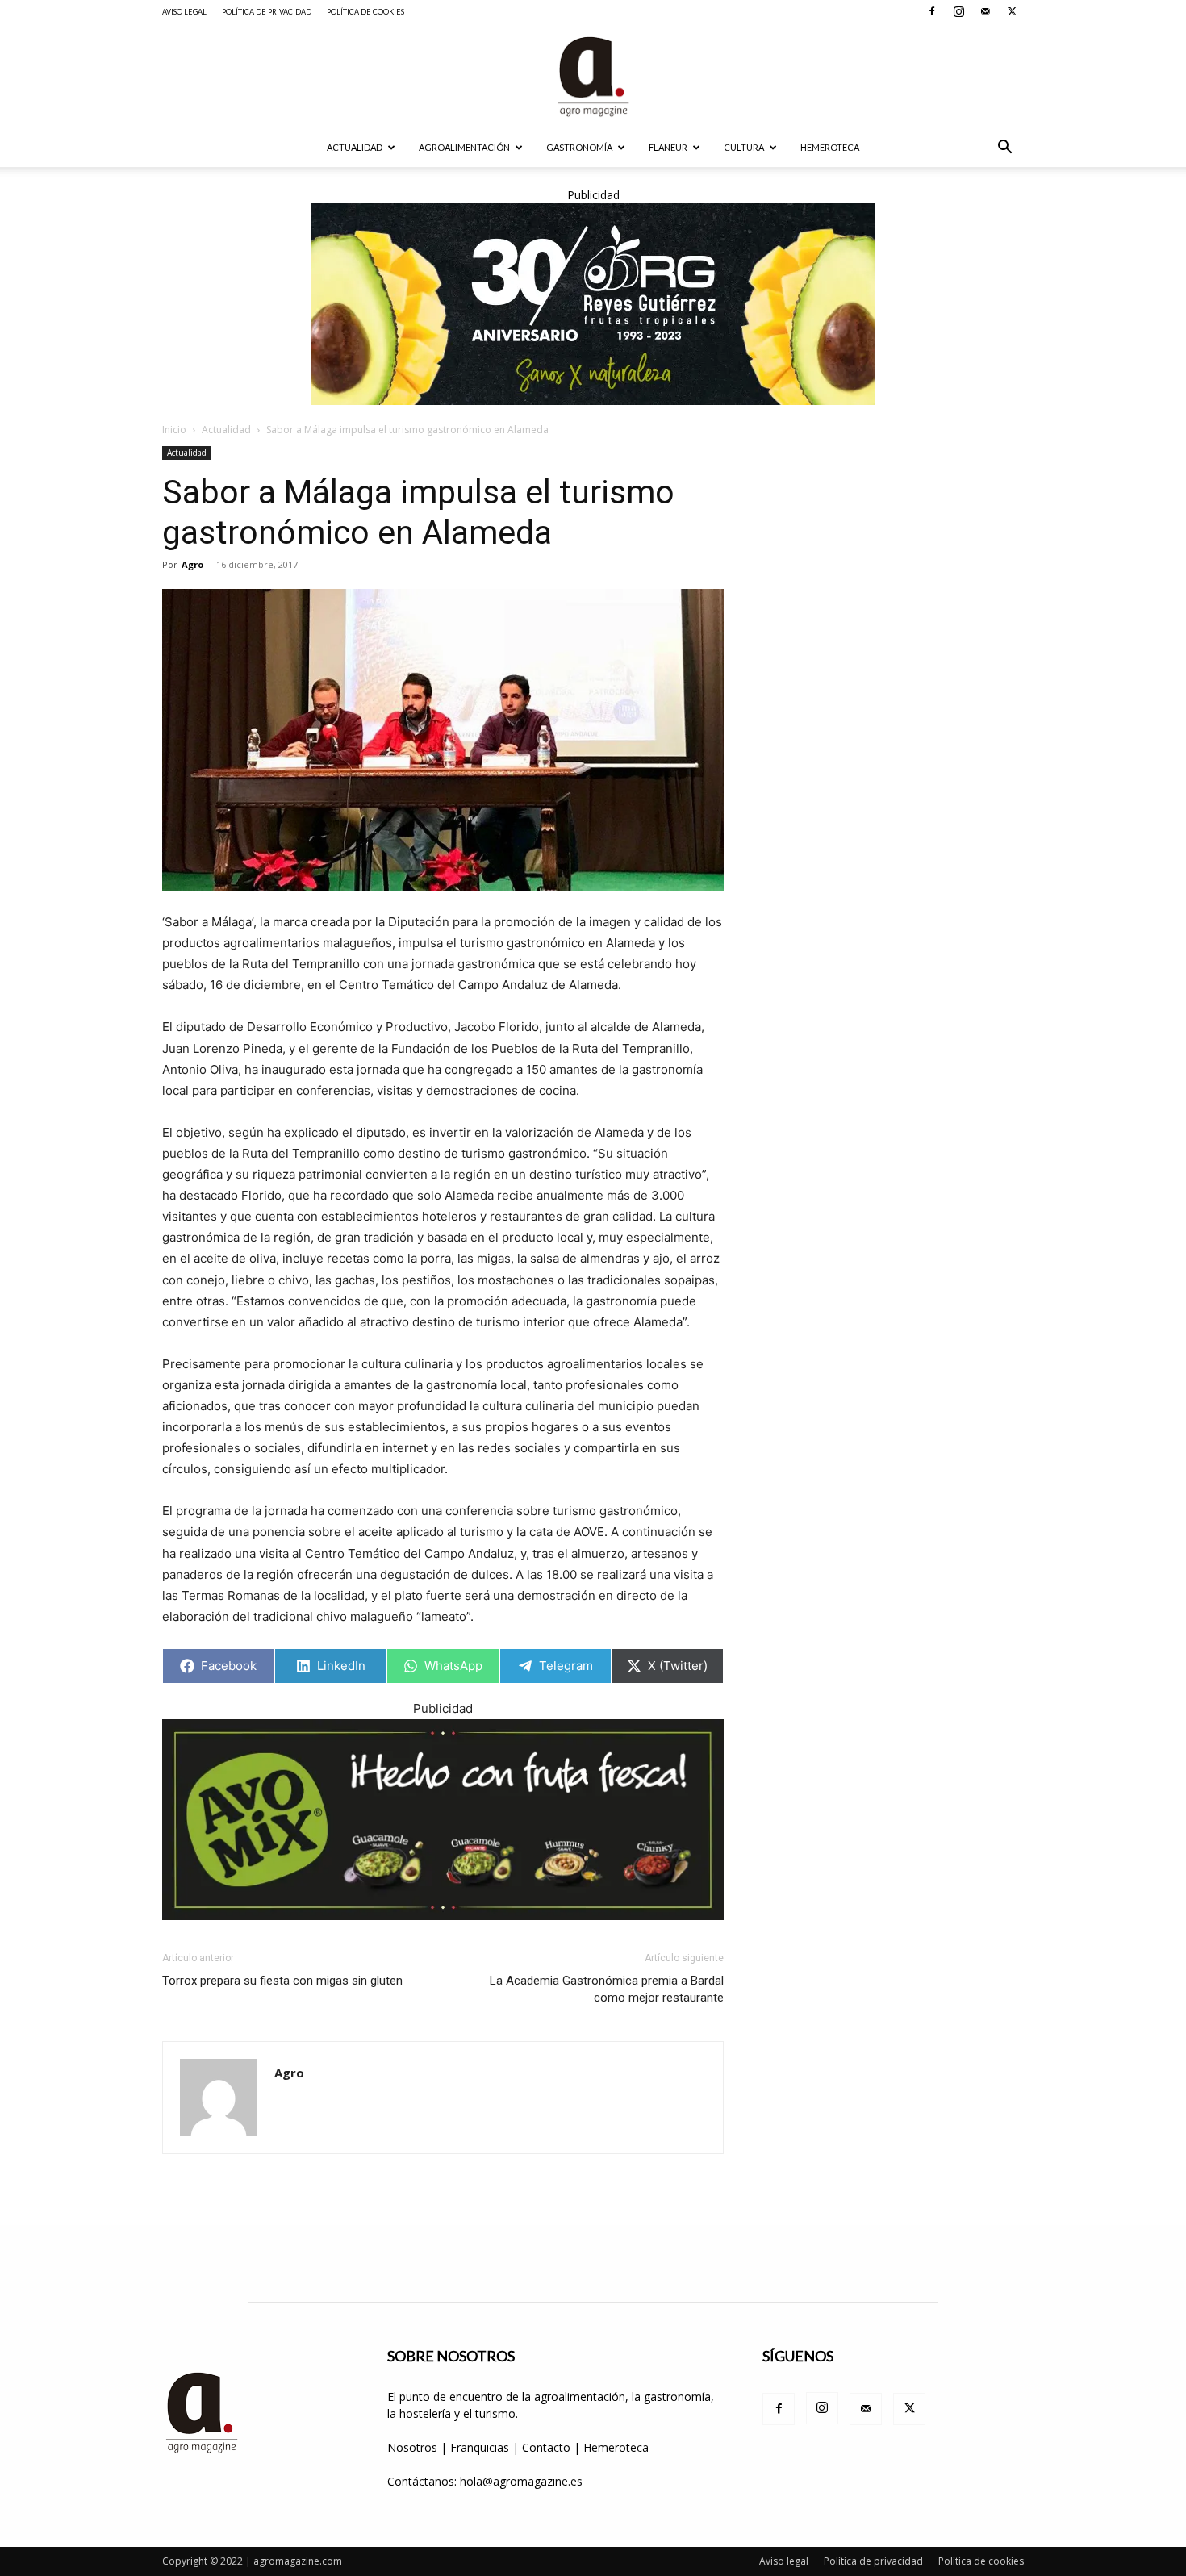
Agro (192, 564)
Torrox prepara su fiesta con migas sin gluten (282, 1981)
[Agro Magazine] (593, 77)
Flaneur (668, 147)
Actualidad (355, 147)
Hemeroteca (830, 147)
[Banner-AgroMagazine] (593, 304)
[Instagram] (958, 11)
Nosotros (412, 2447)
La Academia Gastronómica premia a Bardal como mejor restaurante (607, 1989)
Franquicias (480, 2447)
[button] (1004, 149)
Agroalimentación (464, 147)
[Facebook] (932, 11)
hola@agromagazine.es (521, 2481)
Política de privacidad (267, 12)
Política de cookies (365, 12)
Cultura (744, 147)
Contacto (548, 2447)
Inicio (174, 430)
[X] (1012, 11)
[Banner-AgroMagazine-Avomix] (443, 1820)
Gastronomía (579, 147)
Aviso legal (184, 12)
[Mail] (985, 11)
